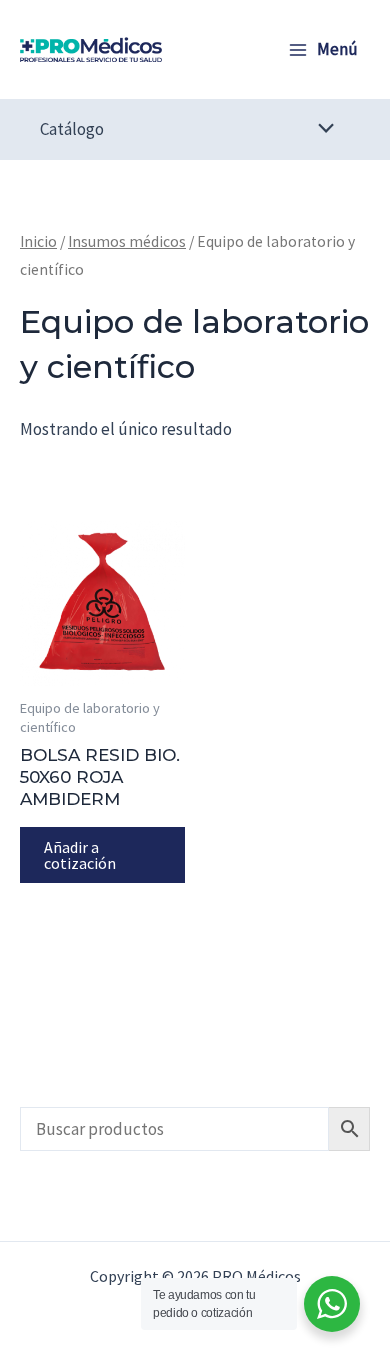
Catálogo (72, 129)
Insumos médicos (127, 241)
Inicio (38, 241)
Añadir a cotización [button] (80, 855)
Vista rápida (103, 666)
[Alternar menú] (321, 129)
